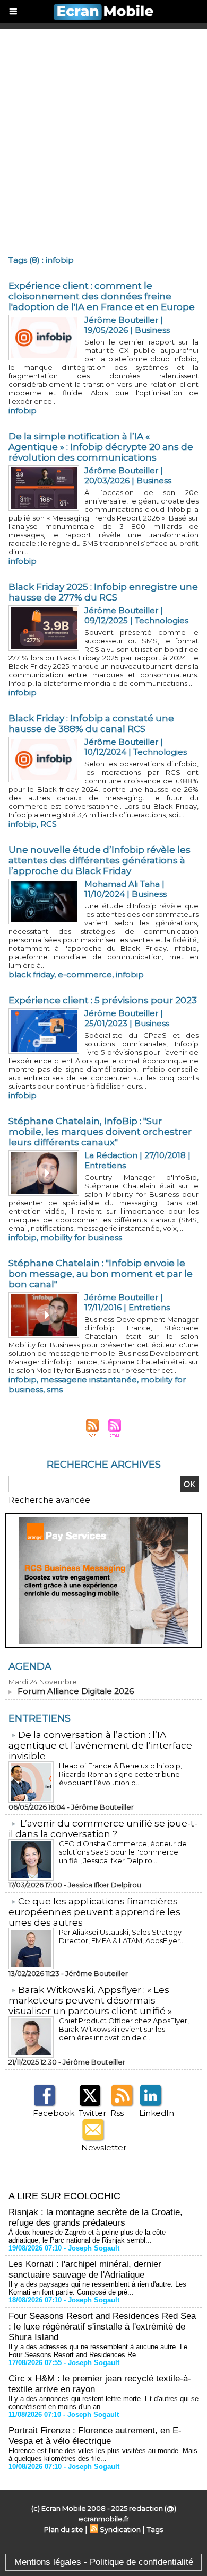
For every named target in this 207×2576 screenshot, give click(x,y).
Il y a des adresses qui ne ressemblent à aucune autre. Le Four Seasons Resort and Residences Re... (98, 2351)
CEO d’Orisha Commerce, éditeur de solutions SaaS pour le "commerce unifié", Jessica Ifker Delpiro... (123, 1852)
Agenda (30, 1666)
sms (55, 1390)
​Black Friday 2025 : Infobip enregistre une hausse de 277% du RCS (103, 592)
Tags (155, 2529)
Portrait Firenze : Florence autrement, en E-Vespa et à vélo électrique (95, 2436)
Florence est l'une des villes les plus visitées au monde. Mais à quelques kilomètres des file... (103, 2455)
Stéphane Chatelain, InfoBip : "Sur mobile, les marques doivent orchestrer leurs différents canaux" (100, 1132)
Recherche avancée (49, 1500)
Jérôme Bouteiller (121, 320)
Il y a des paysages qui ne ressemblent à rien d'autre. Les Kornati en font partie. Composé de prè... (97, 2288)
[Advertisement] (103, 138)
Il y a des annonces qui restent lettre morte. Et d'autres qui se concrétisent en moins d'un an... (103, 2403)
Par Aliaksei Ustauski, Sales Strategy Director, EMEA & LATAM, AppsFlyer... (122, 1936)
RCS (49, 824)
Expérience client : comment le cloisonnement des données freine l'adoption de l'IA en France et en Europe (102, 296)
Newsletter (104, 2147)
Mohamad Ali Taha (122, 884)
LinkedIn (157, 2113)
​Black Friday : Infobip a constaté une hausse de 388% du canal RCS (91, 724)
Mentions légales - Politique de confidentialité (104, 2562)
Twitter (92, 2113)
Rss (117, 2113)
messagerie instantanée (89, 1379)
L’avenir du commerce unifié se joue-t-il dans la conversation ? (103, 1829)
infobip (23, 411)
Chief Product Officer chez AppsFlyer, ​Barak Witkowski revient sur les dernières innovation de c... (125, 2029)
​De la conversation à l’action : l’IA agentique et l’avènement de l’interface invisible (100, 1745)
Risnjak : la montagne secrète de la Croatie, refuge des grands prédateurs (96, 2217)
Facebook (54, 2113)
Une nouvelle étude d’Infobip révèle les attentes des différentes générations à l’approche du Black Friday (100, 860)
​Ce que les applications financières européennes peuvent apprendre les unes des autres (94, 1912)
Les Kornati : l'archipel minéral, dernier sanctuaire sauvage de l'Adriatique (85, 2269)
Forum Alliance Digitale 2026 (76, 1691)
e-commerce (85, 974)
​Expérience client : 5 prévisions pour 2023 (103, 1000)
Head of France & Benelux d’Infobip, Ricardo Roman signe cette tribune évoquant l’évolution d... (120, 1774)
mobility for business (81, 1237)
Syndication (120, 2529)
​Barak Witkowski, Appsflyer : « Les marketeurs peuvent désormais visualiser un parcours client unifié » (90, 2000)
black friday (31, 974)
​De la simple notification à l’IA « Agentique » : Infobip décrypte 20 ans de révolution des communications (101, 447)
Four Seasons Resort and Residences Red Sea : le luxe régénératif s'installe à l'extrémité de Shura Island (102, 2327)
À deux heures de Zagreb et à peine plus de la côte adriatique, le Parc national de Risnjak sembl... (87, 2236)
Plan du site (64, 2529)
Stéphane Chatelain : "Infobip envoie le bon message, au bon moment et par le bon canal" (101, 1274)
